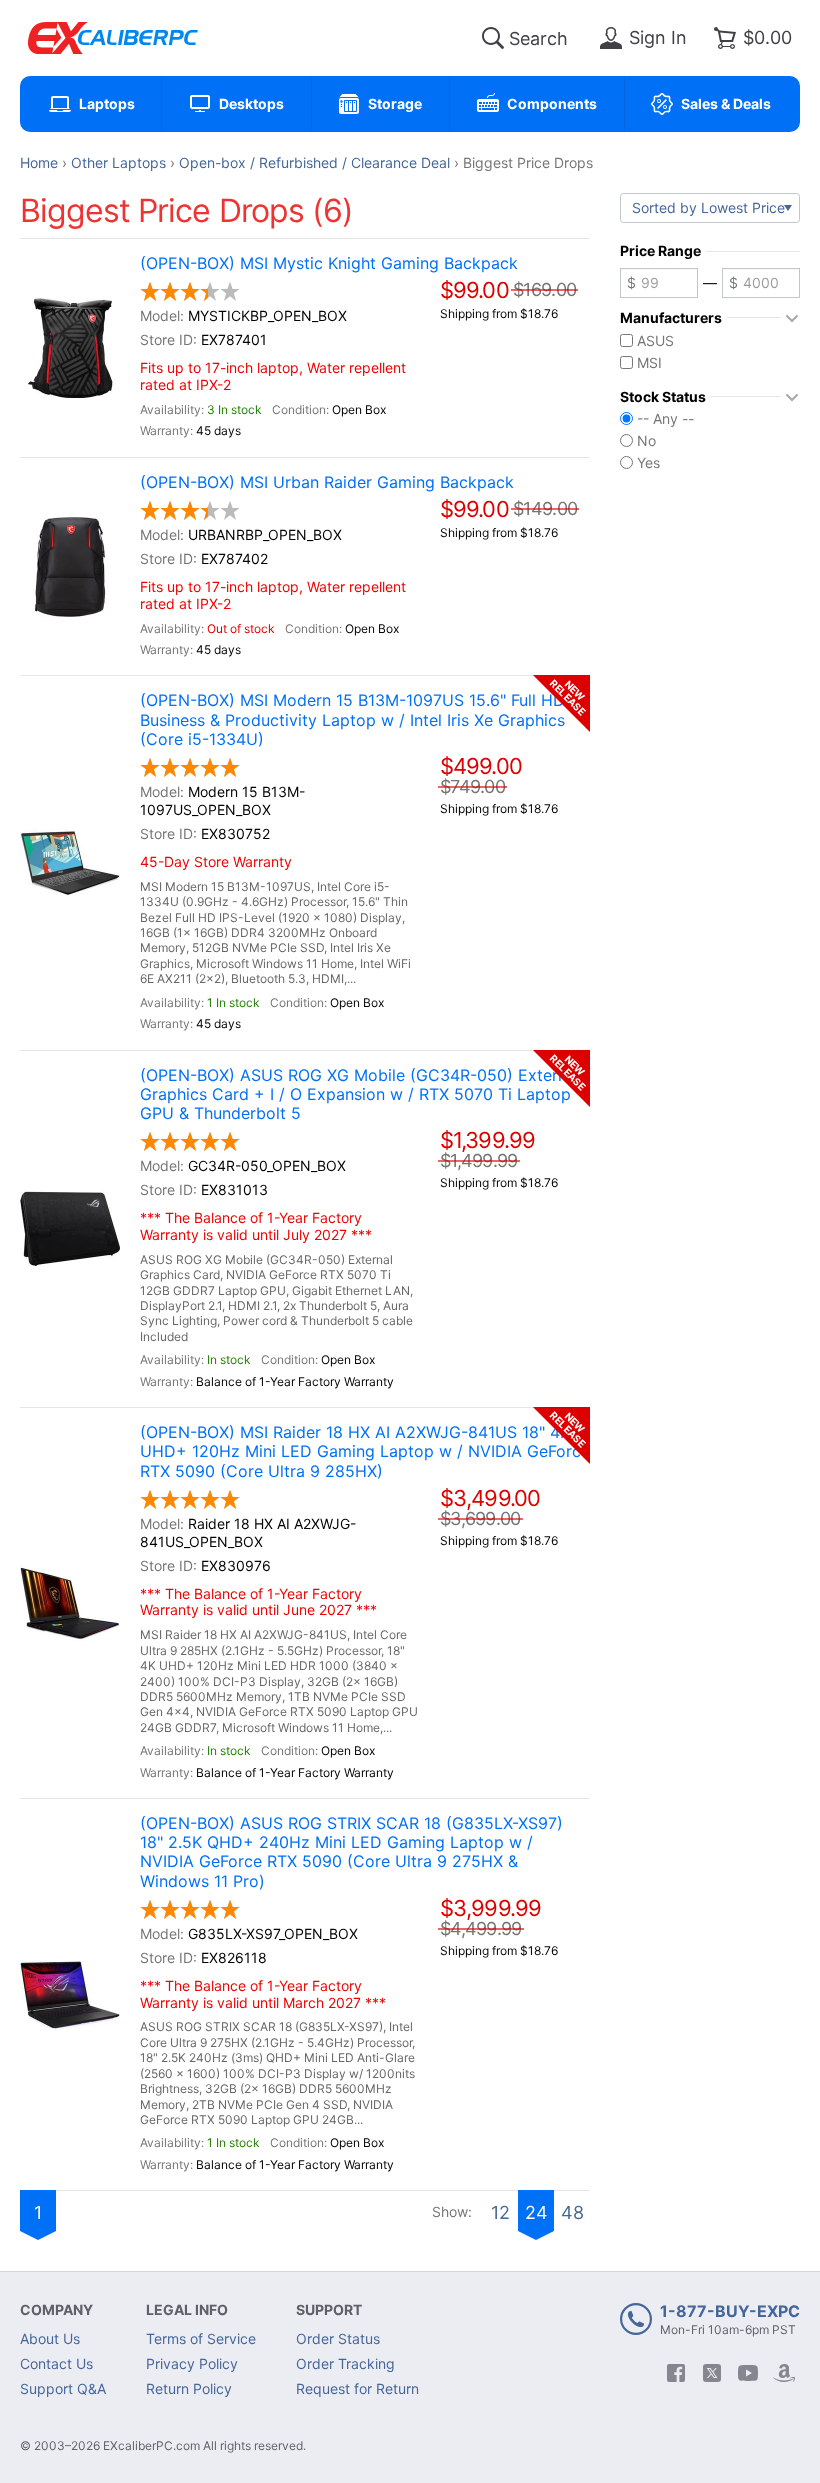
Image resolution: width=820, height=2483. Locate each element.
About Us (50, 2338)
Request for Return (357, 2388)
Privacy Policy (192, 2363)
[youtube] (748, 2373)
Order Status (338, 2338)
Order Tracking (345, 2363)
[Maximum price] (761, 283)
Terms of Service (201, 2338)
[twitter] (712, 2373)
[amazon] (784, 2373)
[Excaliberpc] (113, 38)
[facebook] (676, 2373)
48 (572, 2212)
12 (500, 2212)
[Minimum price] (659, 283)
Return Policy (189, 2388)
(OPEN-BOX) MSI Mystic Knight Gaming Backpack (329, 263)
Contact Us (56, 2363)
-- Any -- (665, 419)
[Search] (493, 38)
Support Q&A (63, 2388)
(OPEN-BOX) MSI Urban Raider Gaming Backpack (327, 482)
